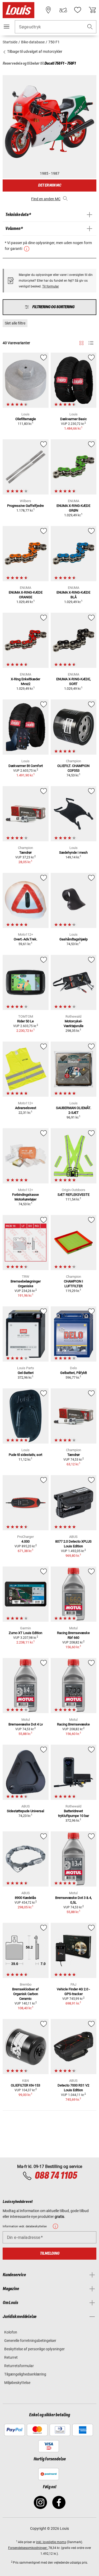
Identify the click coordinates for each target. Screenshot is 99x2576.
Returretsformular (19, 2366)
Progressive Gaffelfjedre (25, 506)
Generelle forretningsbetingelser (30, 2341)
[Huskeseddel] (78, 10)
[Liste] (91, 343)
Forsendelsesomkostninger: (28, 2548)
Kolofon (11, 2332)
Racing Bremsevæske (73, 1724)
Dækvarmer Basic (74, 419)
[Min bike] (63, 10)
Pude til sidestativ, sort (25, 1455)
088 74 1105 (56, 2176)
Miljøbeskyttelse (17, 2383)
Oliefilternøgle (26, 419)
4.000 (25, 1541)
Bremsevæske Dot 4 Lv (26, 1724)
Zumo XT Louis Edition (25, 1633)
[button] (90, 27)
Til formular (51, 286)
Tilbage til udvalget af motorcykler (34, 51)
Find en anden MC (46, 199)
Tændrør (25, 852)
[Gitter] (81, 342)
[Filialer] (48, 10)
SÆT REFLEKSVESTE (74, 1195)
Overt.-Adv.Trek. (25, 939)
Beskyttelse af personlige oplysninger (34, 2349)
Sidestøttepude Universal (25, 1811)
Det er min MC (50, 185)
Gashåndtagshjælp (74, 939)
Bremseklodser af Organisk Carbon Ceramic (25, 1994)
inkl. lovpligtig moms (51, 2542)
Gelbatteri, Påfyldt (74, 1373)
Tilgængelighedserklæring (25, 2374)
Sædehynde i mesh (73, 852)
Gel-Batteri (26, 1373)
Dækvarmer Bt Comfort (26, 766)
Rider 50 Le (25, 1021)
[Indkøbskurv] (92, 10)
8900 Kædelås (25, 1898)
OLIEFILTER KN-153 (25, 2085)
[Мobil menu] (7, 27)
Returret (11, 2357)
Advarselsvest (26, 1108)
